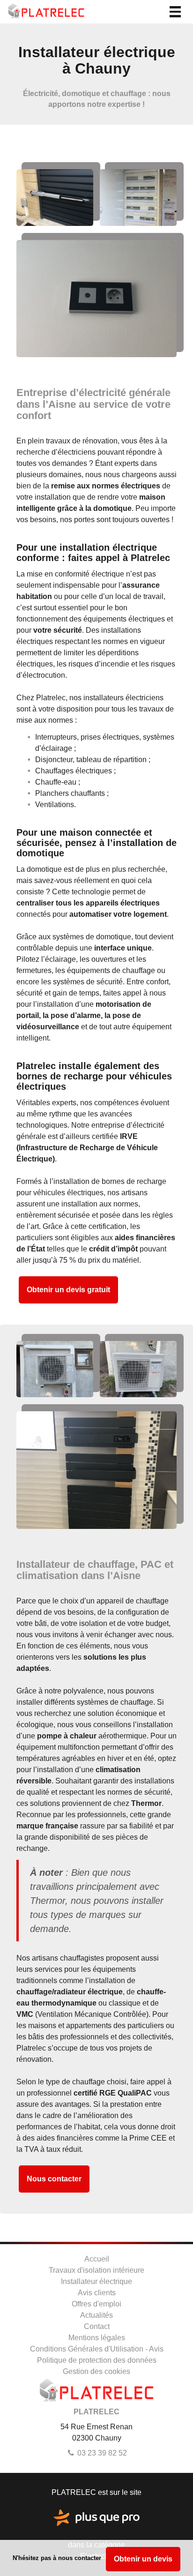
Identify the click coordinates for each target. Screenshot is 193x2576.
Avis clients (97, 2293)
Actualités (96, 2315)
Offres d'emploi (96, 2304)
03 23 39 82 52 (101, 2453)
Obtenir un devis (143, 2559)
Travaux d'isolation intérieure (96, 2270)
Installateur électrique (96, 2281)
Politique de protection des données (97, 2360)
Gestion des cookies (96, 2371)
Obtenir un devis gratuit (68, 1290)
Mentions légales (97, 2338)
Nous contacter (54, 2179)
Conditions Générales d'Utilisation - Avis (97, 2349)
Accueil (97, 2259)
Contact (97, 2326)
